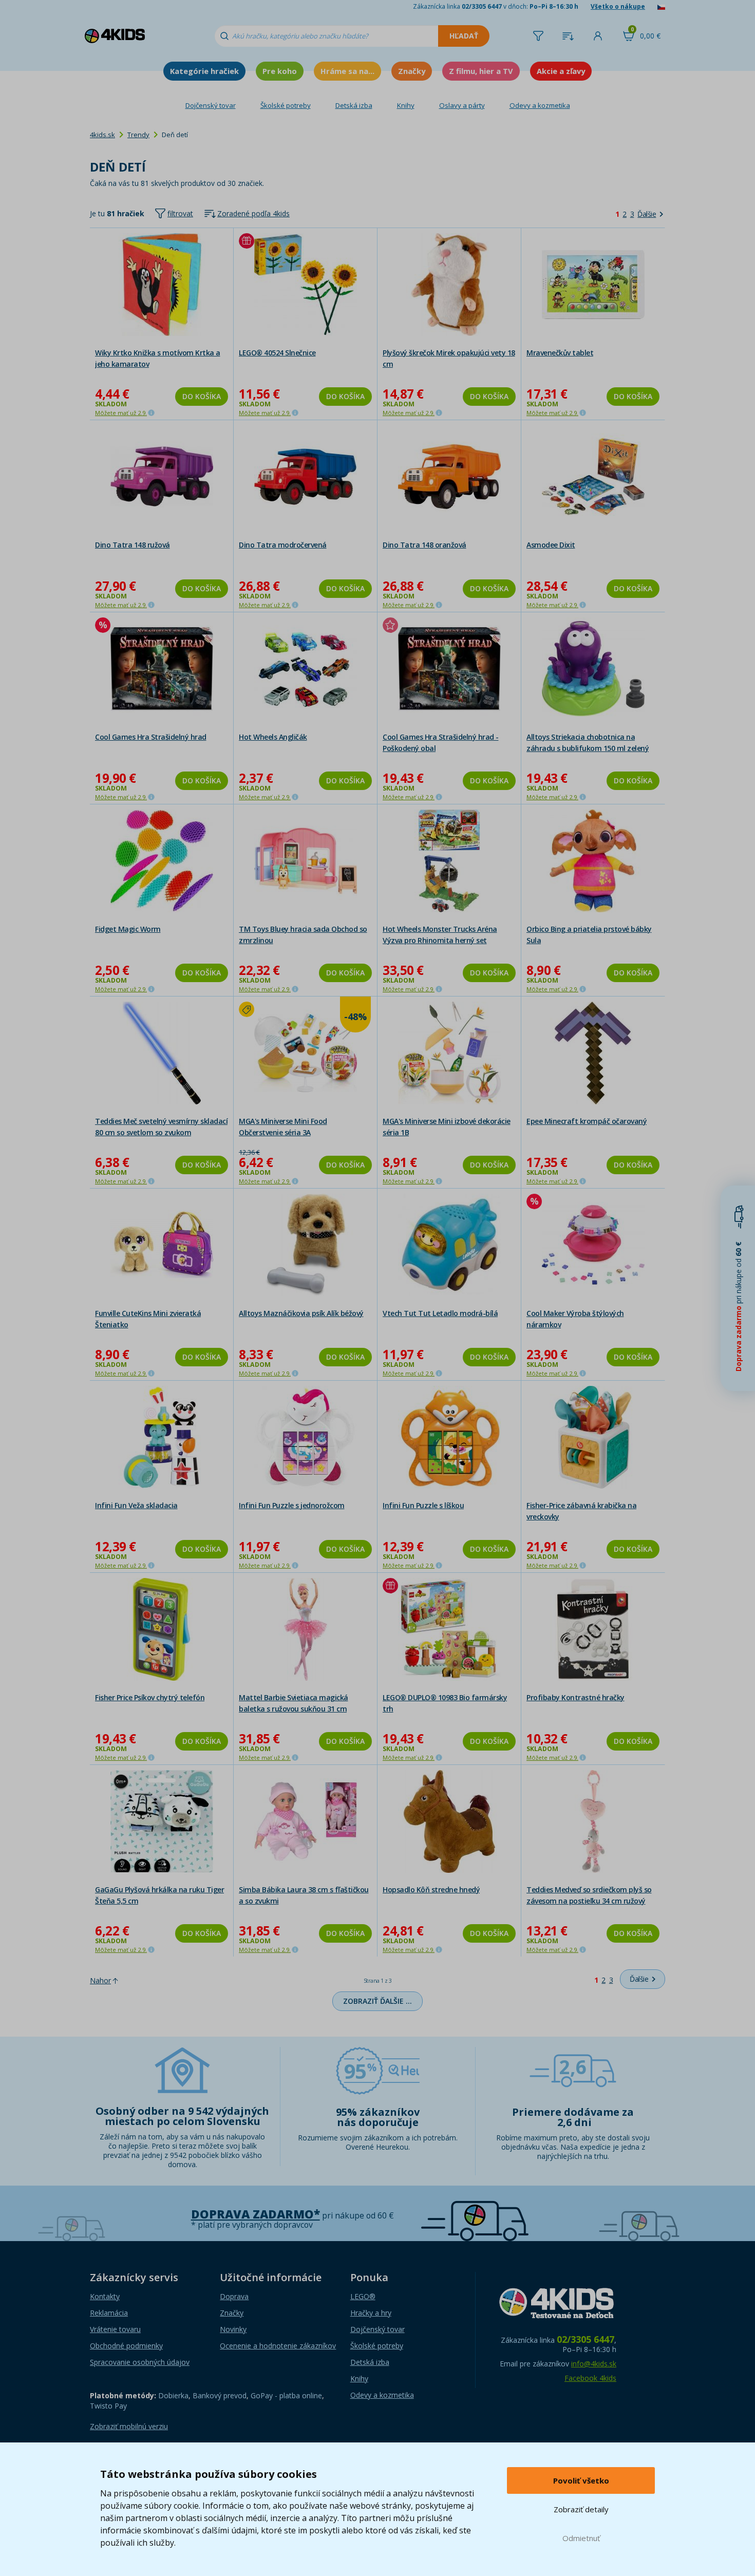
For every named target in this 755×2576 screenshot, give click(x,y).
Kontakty (105, 2296)
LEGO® (363, 2296)
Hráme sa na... (347, 71)
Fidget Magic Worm (128, 929)
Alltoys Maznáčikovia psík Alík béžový (301, 1313)
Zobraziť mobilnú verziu (129, 2426)
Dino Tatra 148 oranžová (424, 545)
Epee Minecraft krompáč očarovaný (587, 1121)
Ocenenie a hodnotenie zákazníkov (278, 2346)
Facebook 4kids (590, 2378)
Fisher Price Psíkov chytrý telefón (150, 1697)
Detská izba (354, 105)
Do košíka (202, 396)
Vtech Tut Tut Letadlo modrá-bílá (440, 1313)
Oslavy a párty (462, 105)
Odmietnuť (581, 2538)
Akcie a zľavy (561, 71)
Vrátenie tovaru (115, 2329)
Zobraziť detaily (581, 2509)
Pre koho (280, 71)
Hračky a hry (371, 2313)
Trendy (138, 135)
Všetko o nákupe (618, 6)
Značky (412, 71)
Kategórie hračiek (204, 71)
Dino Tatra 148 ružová (133, 545)
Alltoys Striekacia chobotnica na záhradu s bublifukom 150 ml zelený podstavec (588, 748)
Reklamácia (109, 2313)
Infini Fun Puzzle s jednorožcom (292, 1505)
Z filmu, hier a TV (481, 71)
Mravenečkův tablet (560, 353)
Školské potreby (286, 105)
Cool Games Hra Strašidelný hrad (151, 737)
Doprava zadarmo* (256, 2214)
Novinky (233, 2329)
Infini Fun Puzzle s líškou (423, 1505)
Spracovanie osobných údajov (140, 2362)
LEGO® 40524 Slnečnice (277, 353)
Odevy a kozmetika (540, 105)
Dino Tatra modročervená (283, 545)
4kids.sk (102, 135)
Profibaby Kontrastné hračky (575, 1697)
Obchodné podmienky (126, 2346)
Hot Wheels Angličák (273, 737)
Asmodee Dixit (551, 545)
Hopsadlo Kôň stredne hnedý (431, 1889)
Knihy (406, 105)
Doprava (234, 2296)
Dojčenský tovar (211, 105)
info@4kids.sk (594, 2364)
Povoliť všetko (581, 2480)
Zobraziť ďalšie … (377, 2001)
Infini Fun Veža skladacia (136, 1505)
